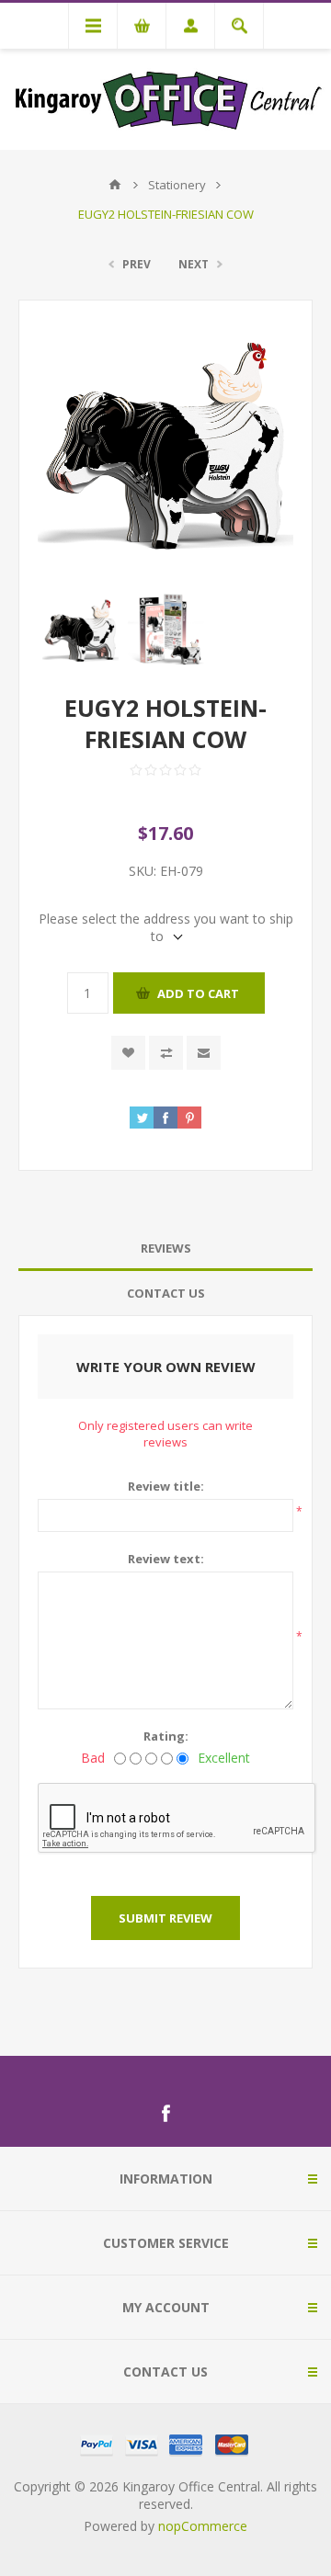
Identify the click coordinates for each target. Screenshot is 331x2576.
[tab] (165, 1248)
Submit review (165, 1918)
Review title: (166, 1486)
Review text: (166, 1559)
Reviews (166, 1248)
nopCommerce (203, 2526)
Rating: (166, 1736)
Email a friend (204, 1053)
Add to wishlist (128, 1053)
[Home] (115, 185)
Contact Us (166, 1293)
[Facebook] (165, 2114)
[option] (80, 631)
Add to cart (198, 993)
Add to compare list (166, 1053)
